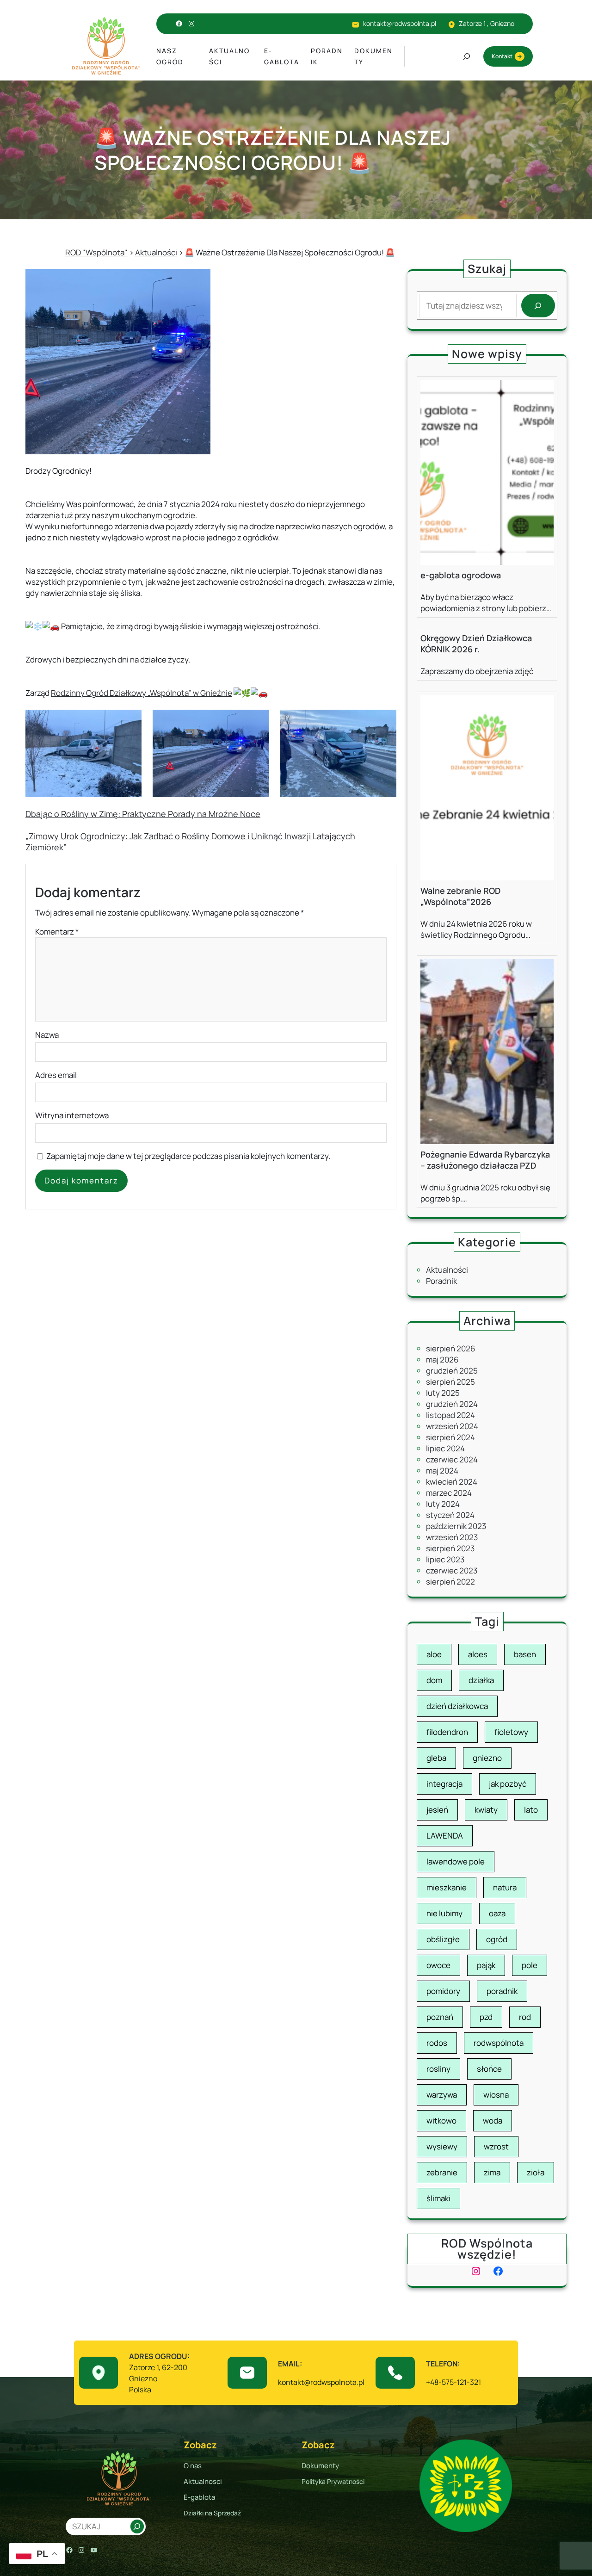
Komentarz (57, 932)
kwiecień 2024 (452, 1482)
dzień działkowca (457, 1706)
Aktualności (447, 1270)
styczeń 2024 (450, 1515)
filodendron (447, 1732)
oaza (497, 1913)
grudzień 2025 (452, 1371)
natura (505, 1887)
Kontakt (502, 56)
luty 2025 (443, 1393)
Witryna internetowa (72, 1115)
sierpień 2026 (451, 1348)
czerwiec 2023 (452, 1570)
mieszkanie (447, 1887)
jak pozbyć (508, 1784)
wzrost (496, 2146)
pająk (486, 1965)
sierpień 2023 (450, 1548)
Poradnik (441, 1281)
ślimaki (438, 2198)
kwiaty (486, 1810)
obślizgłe (443, 1939)
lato (531, 1810)
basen (525, 1654)
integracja (444, 1784)
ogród (497, 1939)
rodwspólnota (499, 2043)
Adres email (56, 1075)
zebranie (442, 2172)
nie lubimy (444, 1913)
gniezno (487, 1758)
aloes (478, 1654)
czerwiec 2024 (452, 1459)
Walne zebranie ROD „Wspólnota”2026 (460, 896)
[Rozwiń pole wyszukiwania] (467, 56)
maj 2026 (442, 1359)
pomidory (443, 1991)
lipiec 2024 (445, 1448)
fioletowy (511, 1732)
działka (481, 1680)
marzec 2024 (449, 1493)
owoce (438, 1965)
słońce (489, 2069)
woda (493, 2121)
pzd (486, 2017)
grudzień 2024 (452, 1404)
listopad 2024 (450, 1415)
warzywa (442, 2095)
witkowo (441, 2121)
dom (434, 1680)
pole (530, 1965)
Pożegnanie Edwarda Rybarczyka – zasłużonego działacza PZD (485, 1160)
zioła (536, 2172)
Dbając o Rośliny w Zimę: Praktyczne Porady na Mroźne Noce (143, 814)
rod (525, 2017)
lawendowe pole (456, 1861)
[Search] (538, 306)
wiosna (496, 2095)
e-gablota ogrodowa (461, 575)
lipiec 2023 (445, 1559)
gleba (436, 1758)
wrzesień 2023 (452, 1537)
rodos (437, 2043)
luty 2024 (443, 1504)
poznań (440, 2017)
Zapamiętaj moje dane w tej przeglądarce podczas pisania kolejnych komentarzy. (188, 1156)
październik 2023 (456, 1526)
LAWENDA (445, 1836)
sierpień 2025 (450, 1382)
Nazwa (47, 1035)
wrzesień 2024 (452, 1426)
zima (492, 2172)
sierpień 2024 (450, 1437)
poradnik (502, 1991)
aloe (434, 1654)
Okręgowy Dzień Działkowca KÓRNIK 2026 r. (476, 644)
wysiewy (442, 2146)
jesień (437, 1810)
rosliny (438, 2069)
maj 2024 (442, 1471)
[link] (142, 693)
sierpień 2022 (450, 1582)
